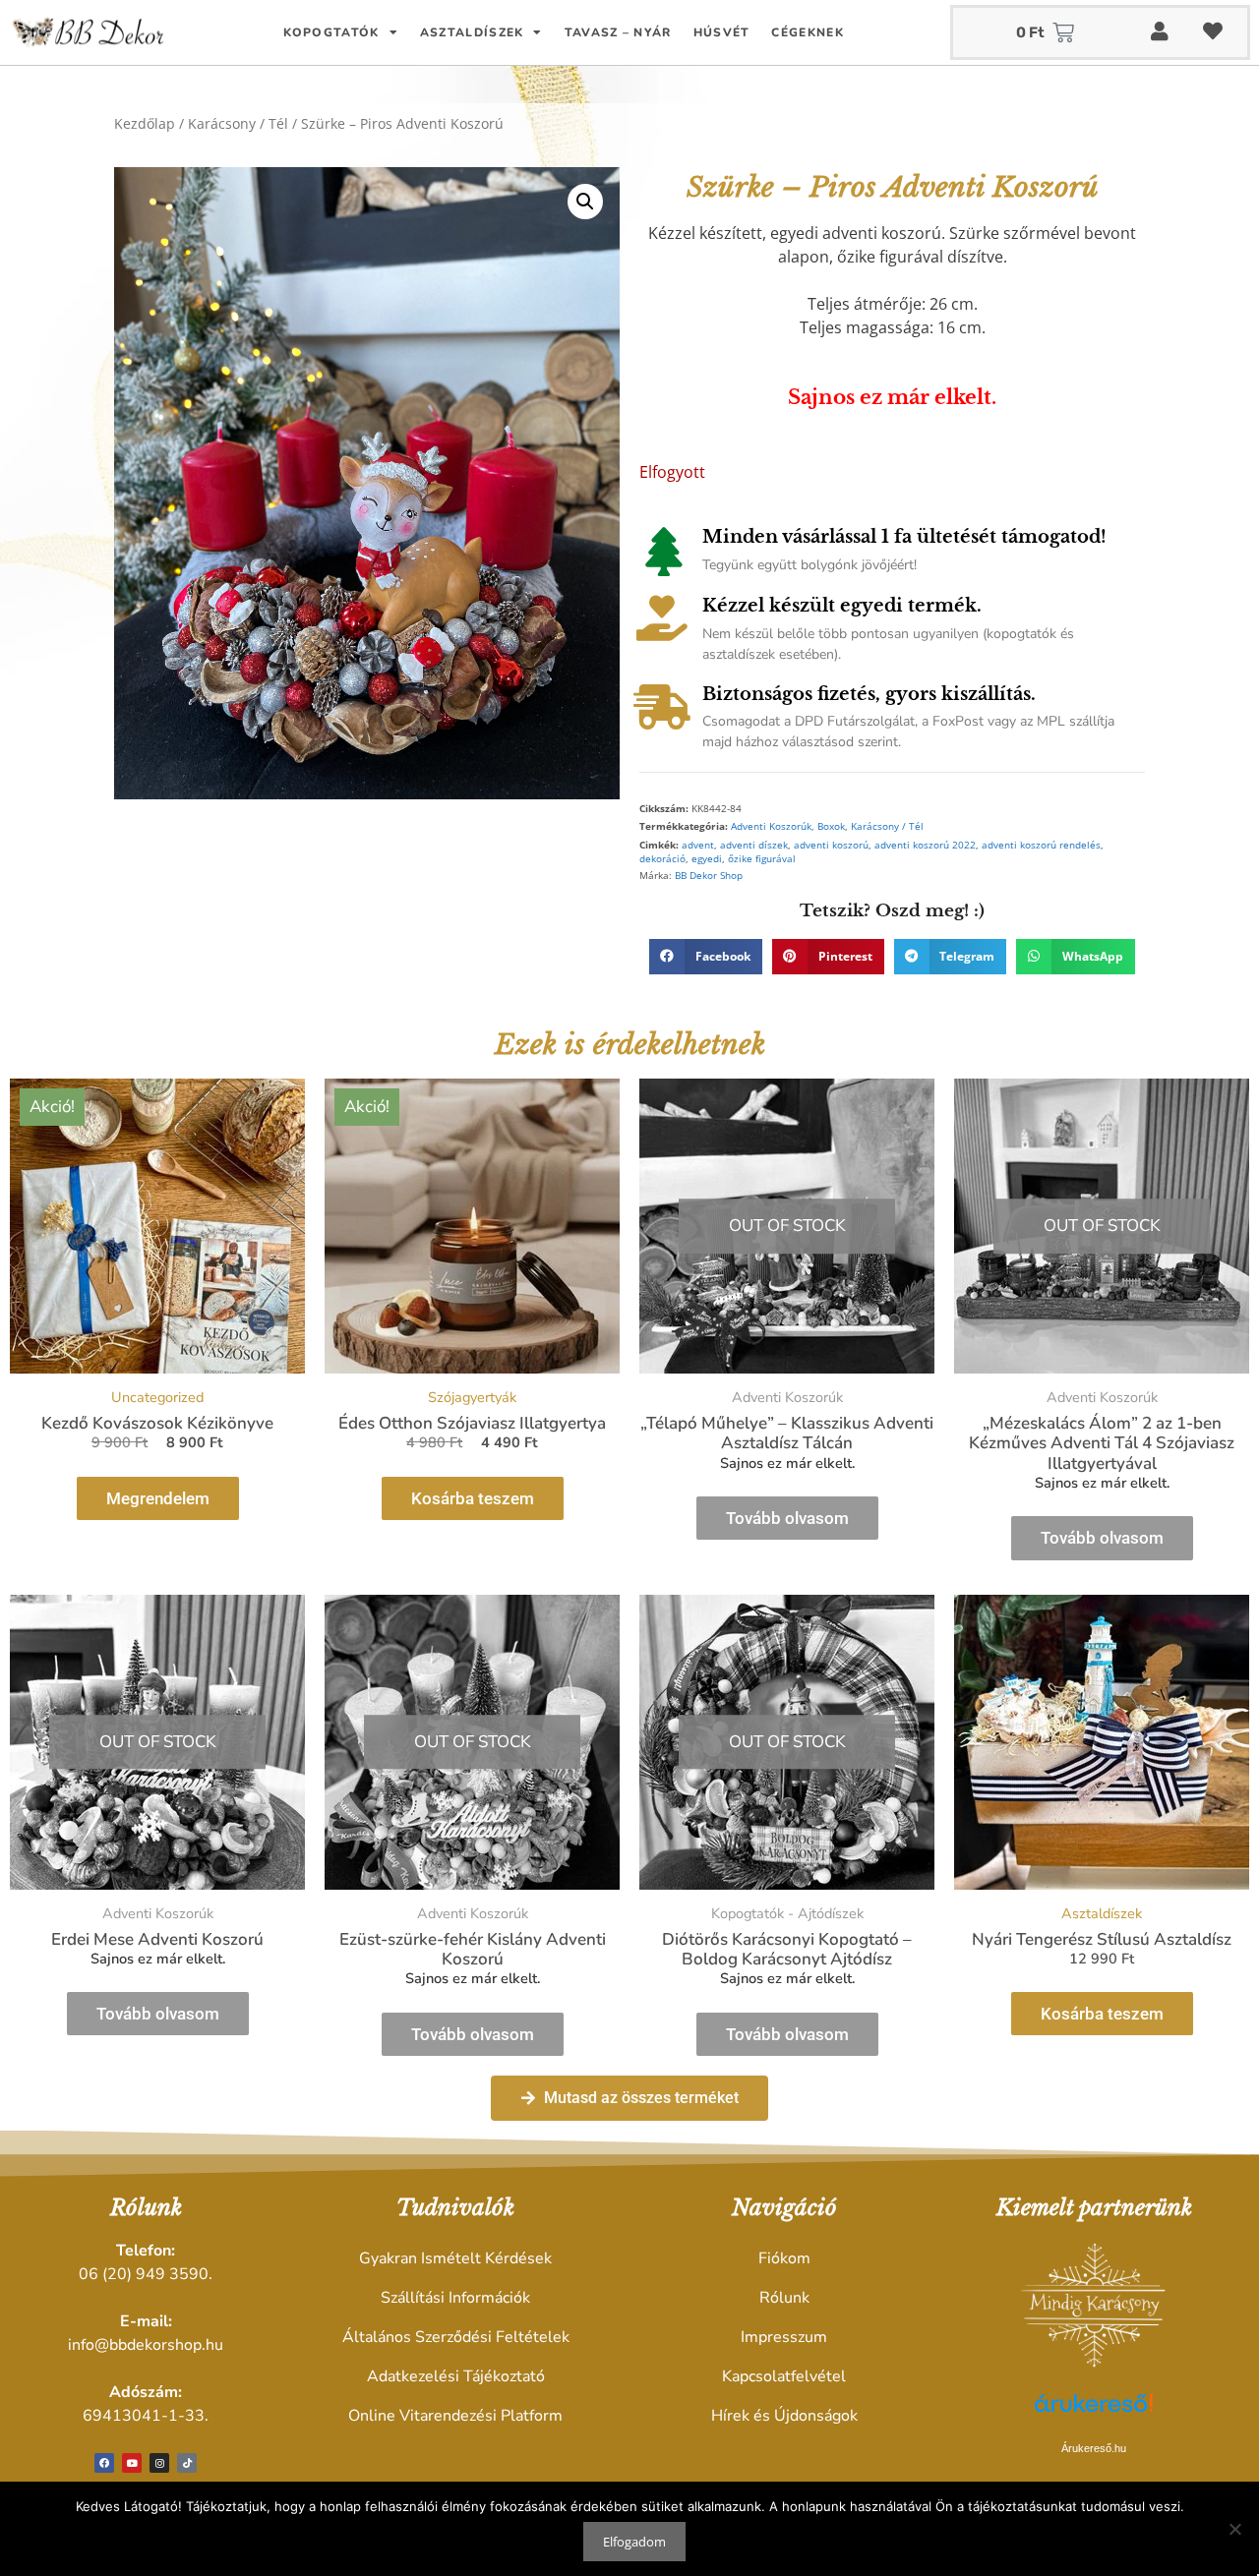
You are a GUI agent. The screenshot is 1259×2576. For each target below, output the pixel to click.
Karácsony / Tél (238, 123)
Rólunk (784, 2298)
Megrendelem (158, 1498)
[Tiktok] (187, 2463)
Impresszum (784, 2337)
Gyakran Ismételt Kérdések (455, 2258)
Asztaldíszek (472, 32)
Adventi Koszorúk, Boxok (788, 826)
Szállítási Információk (455, 2298)
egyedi (707, 859)
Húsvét (722, 32)
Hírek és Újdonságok (784, 2416)
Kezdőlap (145, 123)
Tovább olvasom (787, 1518)
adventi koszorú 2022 (925, 845)
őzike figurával (762, 859)
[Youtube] (132, 2463)
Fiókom (784, 2258)
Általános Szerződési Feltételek (456, 2337)
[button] (585, 202)
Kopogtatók (331, 32)
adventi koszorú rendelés (1041, 845)
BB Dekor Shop (709, 876)
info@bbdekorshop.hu (146, 2345)
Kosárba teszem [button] (473, 1498)
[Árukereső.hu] (1094, 2414)
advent (698, 845)
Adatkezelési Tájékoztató (456, 2376)
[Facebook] (104, 2463)
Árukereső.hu (1094, 2448)
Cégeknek (807, 32)
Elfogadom (634, 2542)
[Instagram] (159, 2463)
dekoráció (662, 859)
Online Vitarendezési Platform (455, 2416)
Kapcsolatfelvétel (784, 2376)
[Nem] (1234, 2529)
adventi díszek (754, 845)
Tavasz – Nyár (618, 32)
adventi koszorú (831, 845)
